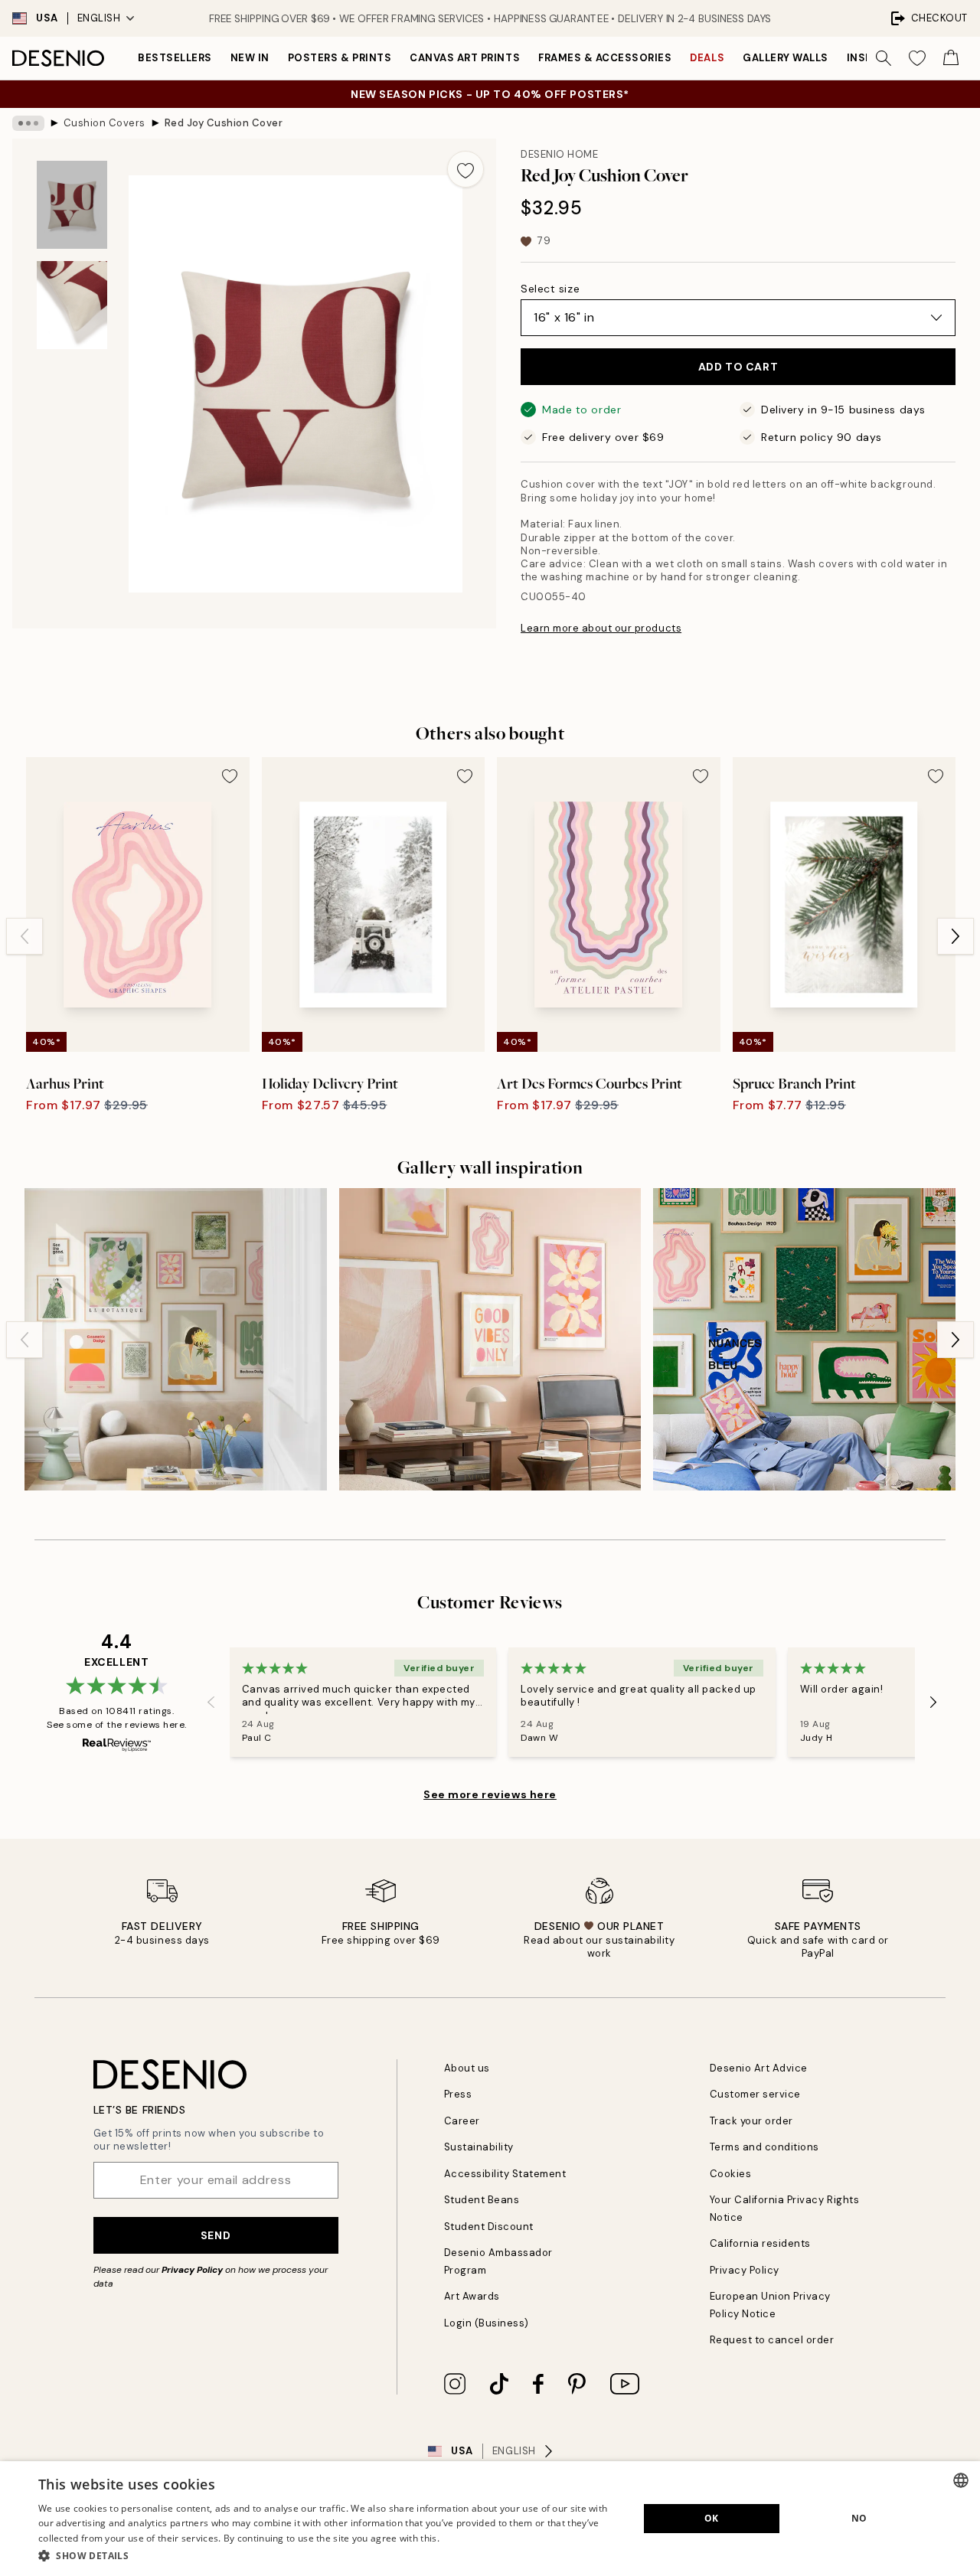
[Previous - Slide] (24, 936)
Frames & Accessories (605, 58)
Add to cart (738, 367)
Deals (707, 58)
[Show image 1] (72, 205)
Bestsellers (175, 58)
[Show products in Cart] (951, 58)
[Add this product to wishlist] (465, 169)
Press (458, 2094)
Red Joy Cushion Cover (224, 123)
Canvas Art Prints (465, 58)
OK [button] (712, 2518)
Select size (550, 289)
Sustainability (479, 2147)
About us (467, 2068)
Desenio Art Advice (759, 2068)
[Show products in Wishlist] (917, 58)
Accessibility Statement (505, 2174)
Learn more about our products (601, 628)
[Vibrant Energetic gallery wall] (804, 1339)
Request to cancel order (772, 2340)
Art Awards (472, 2296)
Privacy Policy (192, 2270)
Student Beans (482, 2200)
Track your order (751, 2121)
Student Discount (489, 2227)
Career (462, 2121)
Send (216, 2235)
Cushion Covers (105, 123)
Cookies (731, 2174)
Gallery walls (786, 58)
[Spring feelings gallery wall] (176, 1339)
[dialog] (490, 2519)
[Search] (884, 58)
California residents (760, 2243)
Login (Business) (487, 2323)
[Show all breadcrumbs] (28, 123)
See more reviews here (490, 1794)
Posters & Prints (340, 58)
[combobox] (961, 2480)
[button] (330, 2555)
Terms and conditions (764, 2147)
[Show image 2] (72, 305)
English (99, 18)
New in (250, 58)
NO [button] (859, 2518)
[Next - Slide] (955, 936)
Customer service (755, 2094)
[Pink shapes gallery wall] (490, 1339)
